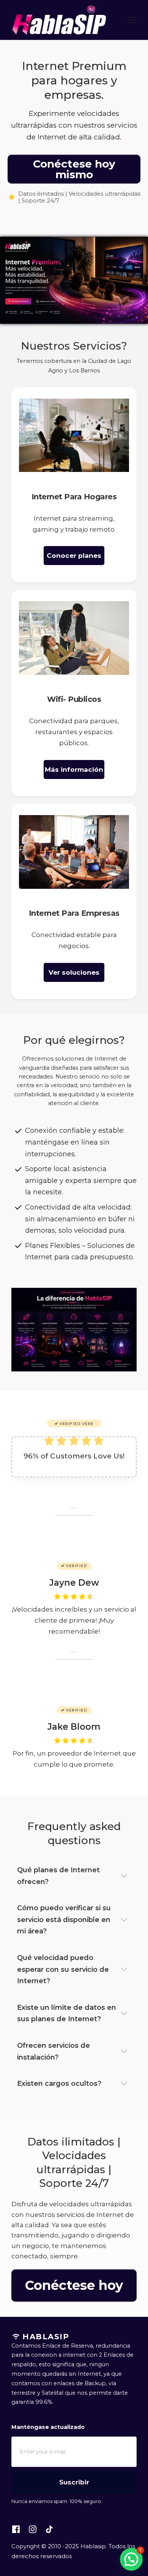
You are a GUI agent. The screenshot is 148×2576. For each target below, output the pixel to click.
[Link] (16, 2529)
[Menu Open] (126, 20)
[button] (131, 2559)
